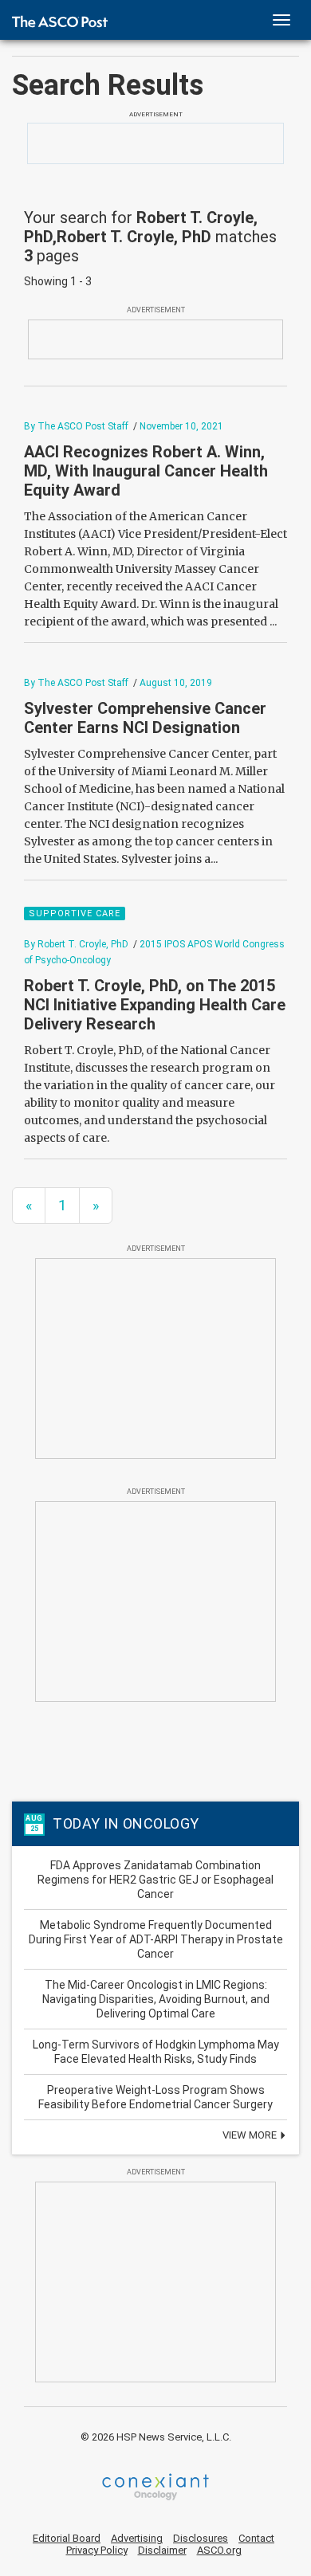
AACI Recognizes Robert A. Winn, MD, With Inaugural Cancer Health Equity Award (146, 471)
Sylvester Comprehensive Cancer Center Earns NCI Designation (145, 718)
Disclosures (201, 2538)
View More (251, 2135)
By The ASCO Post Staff (76, 426)
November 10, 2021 (181, 426)
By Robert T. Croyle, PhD (76, 944)
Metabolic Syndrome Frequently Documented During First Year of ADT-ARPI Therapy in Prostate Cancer (156, 1939)
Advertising (137, 2538)
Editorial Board (67, 2538)
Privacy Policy (97, 2550)
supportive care (75, 914)
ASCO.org (219, 2550)
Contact (256, 2538)
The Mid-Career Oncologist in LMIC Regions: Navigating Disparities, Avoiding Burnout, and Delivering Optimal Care (156, 1999)
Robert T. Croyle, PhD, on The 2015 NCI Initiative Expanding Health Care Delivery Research (155, 1005)
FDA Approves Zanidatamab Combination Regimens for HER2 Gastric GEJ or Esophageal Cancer (155, 1880)
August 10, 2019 (176, 683)
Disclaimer (162, 2550)
